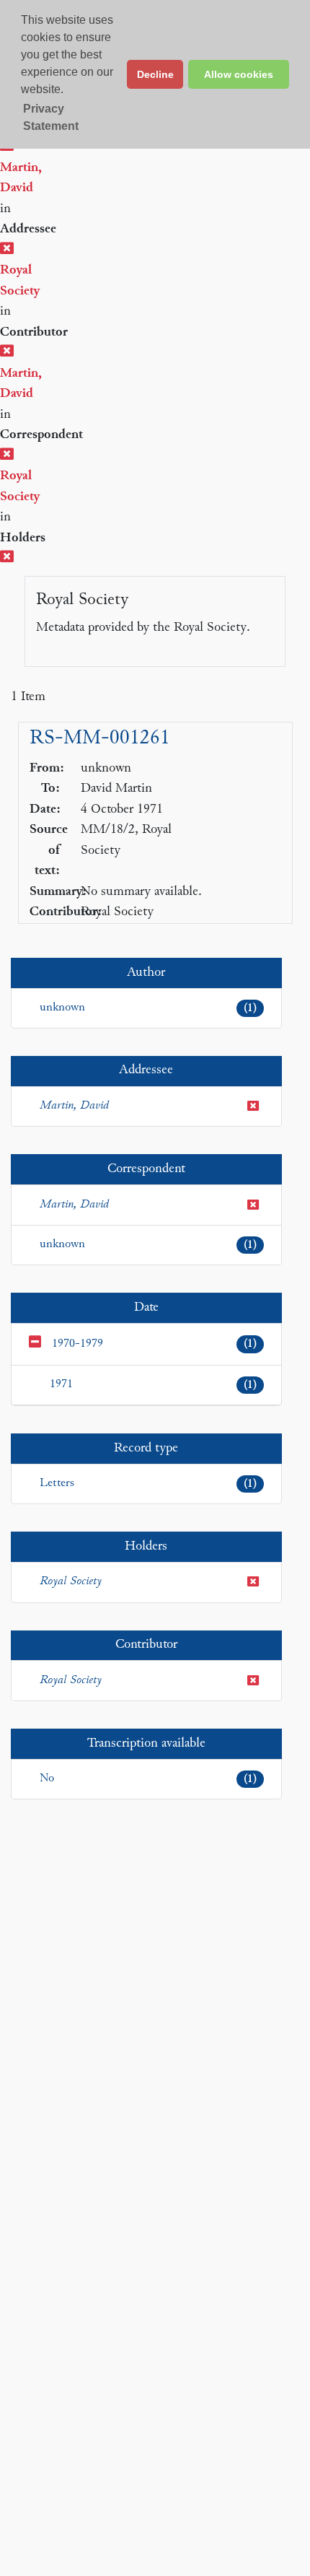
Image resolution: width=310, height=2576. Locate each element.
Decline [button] (155, 74)
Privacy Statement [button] (51, 117)
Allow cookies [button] (239, 74)
